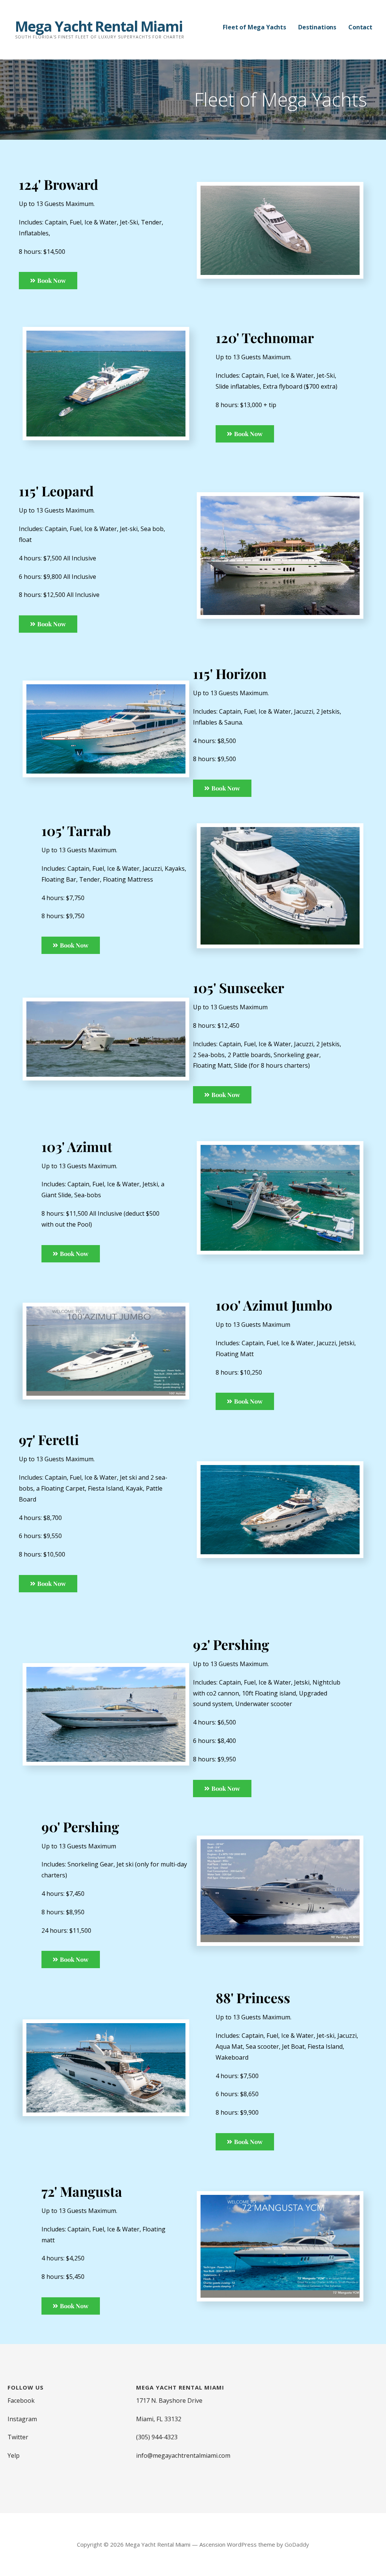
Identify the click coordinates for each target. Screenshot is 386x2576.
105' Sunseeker (239, 987)
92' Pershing (231, 1644)
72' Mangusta (82, 2191)
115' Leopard (56, 491)
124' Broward (59, 184)
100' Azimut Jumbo (274, 1305)
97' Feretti (49, 1439)
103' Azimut (77, 1146)
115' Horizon (230, 673)
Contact (360, 27)
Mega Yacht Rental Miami (99, 26)
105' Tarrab (76, 830)
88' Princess (253, 1998)
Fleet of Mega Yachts (254, 27)
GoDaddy (297, 2544)
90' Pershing (80, 1827)
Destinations (317, 27)
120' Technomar (265, 337)
